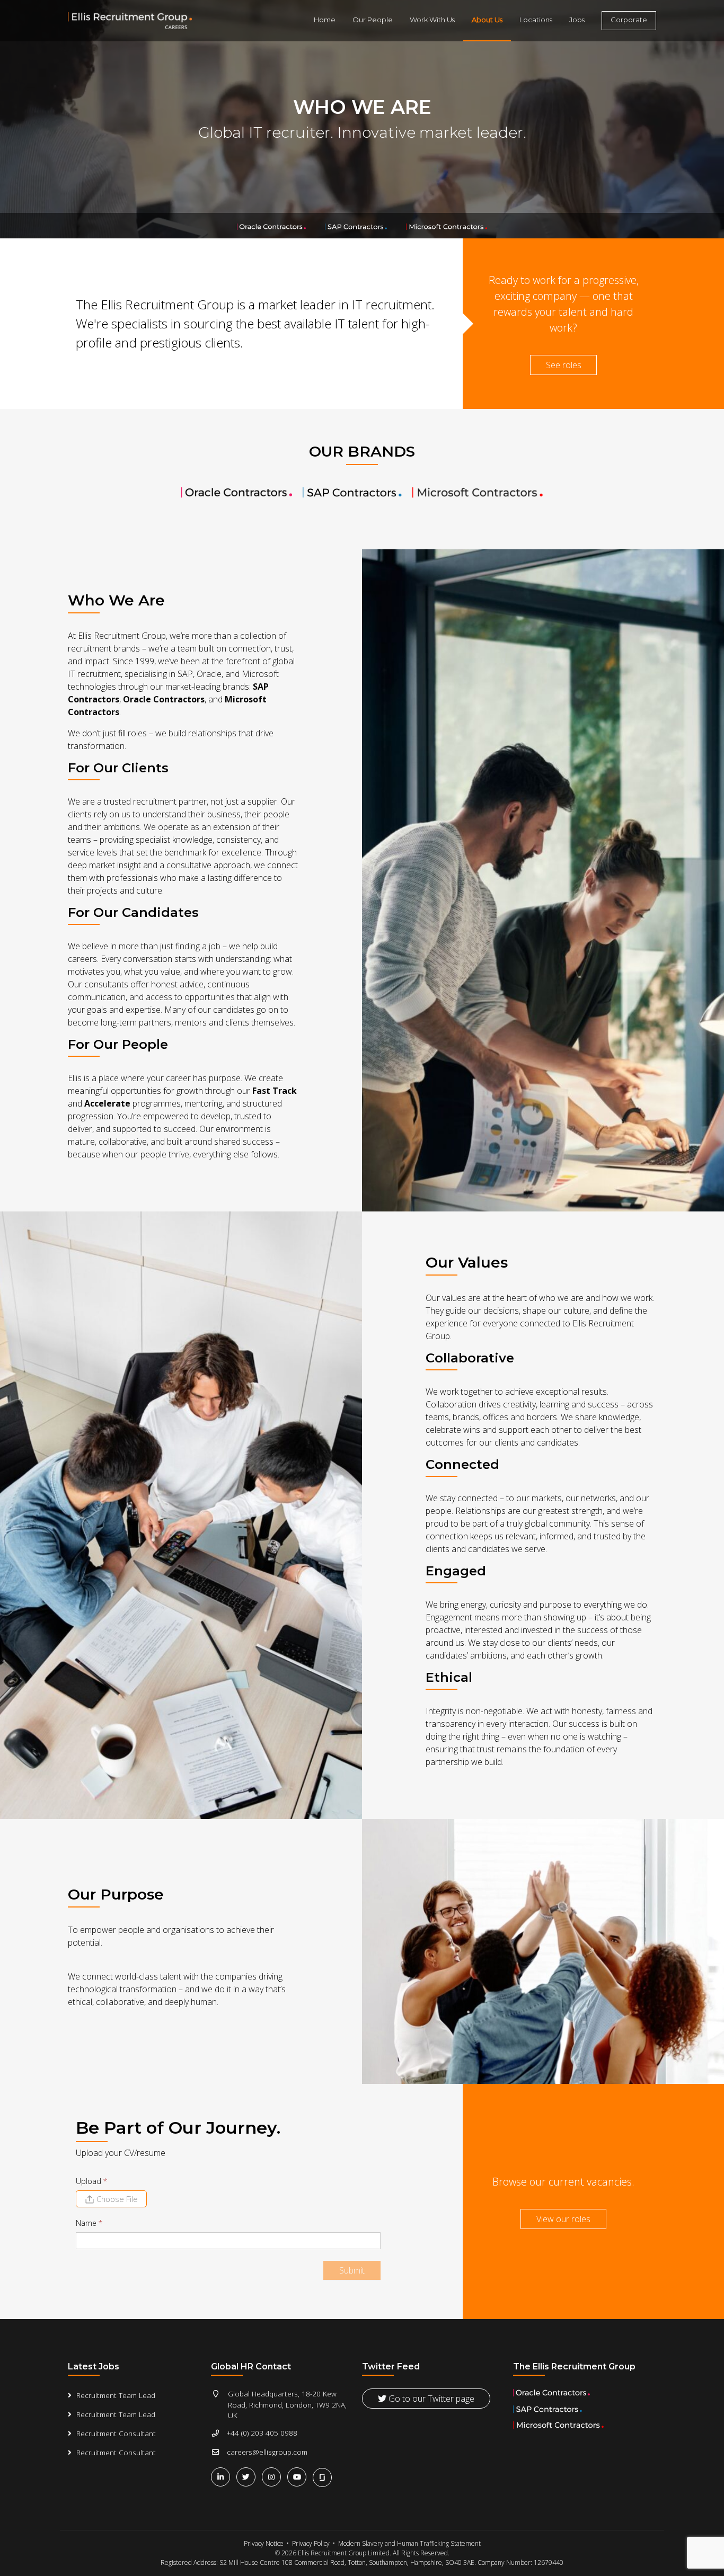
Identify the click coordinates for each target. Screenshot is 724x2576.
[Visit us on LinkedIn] (223, 2477)
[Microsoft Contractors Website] (447, 226)
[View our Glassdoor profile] (323, 2476)
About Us (487, 20)
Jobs (577, 20)
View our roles (563, 2219)
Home (325, 20)
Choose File (117, 2199)
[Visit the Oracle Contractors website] (237, 492)
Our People (373, 20)
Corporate (629, 20)
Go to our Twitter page (430, 2399)
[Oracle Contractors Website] (272, 226)
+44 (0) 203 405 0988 (262, 2433)
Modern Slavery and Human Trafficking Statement (409, 2543)
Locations (536, 20)
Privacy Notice (264, 2543)
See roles (564, 365)
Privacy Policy (311, 2543)
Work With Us (432, 20)
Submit (352, 2270)
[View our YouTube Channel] (299, 2477)
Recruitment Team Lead (116, 2395)
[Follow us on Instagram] (273, 2477)
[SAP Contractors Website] (357, 226)
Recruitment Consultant (116, 2433)
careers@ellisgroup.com (267, 2452)
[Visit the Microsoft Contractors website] (478, 492)
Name (89, 2223)
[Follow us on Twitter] (248, 2477)
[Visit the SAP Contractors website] (352, 492)
